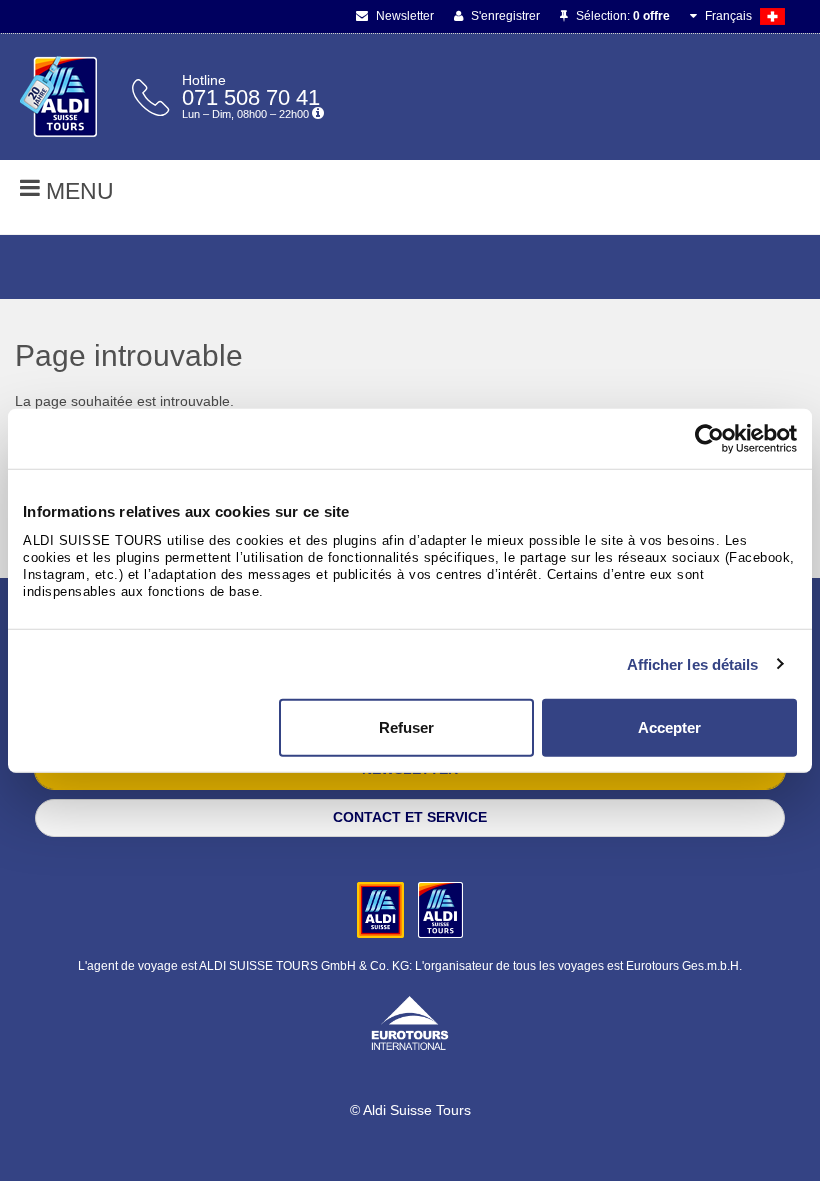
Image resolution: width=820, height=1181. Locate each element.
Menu (77, 191)
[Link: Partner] (382, 909)
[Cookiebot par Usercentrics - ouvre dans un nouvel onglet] (709, 438)
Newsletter (403, 16)
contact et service (410, 817)
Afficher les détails (693, 663)
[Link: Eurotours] (410, 1022)
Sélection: (621, 16)
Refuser (406, 727)
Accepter (669, 727)
